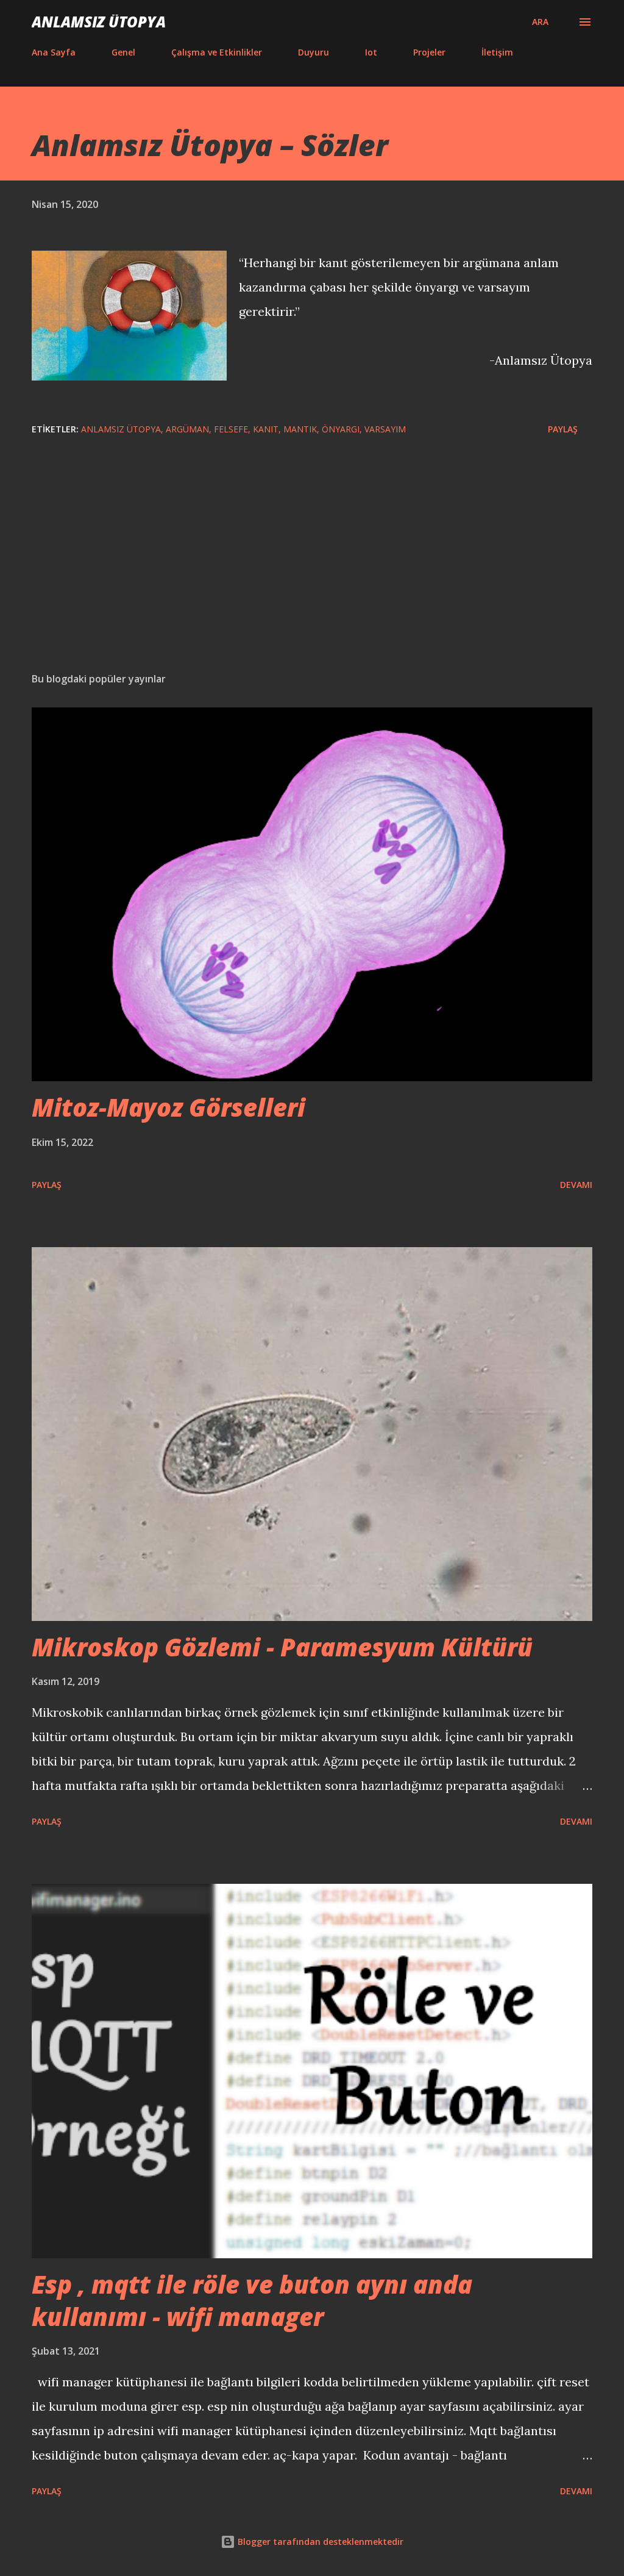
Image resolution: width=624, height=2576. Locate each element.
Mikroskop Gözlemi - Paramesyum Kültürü (282, 1647)
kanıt (266, 429)
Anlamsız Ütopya (99, 22)
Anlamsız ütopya (121, 429)
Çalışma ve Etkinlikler (217, 52)
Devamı (576, 1185)
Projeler (429, 52)
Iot (371, 52)
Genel (123, 52)
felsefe (231, 429)
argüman (187, 429)
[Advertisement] (312, 567)
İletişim (497, 52)
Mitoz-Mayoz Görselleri (168, 1107)
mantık (300, 429)
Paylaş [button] (563, 429)
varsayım (385, 429)
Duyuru (314, 52)
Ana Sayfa (54, 52)
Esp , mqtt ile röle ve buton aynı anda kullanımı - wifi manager (252, 2300)
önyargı (341, 429)
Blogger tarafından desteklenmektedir (319, 2542)
